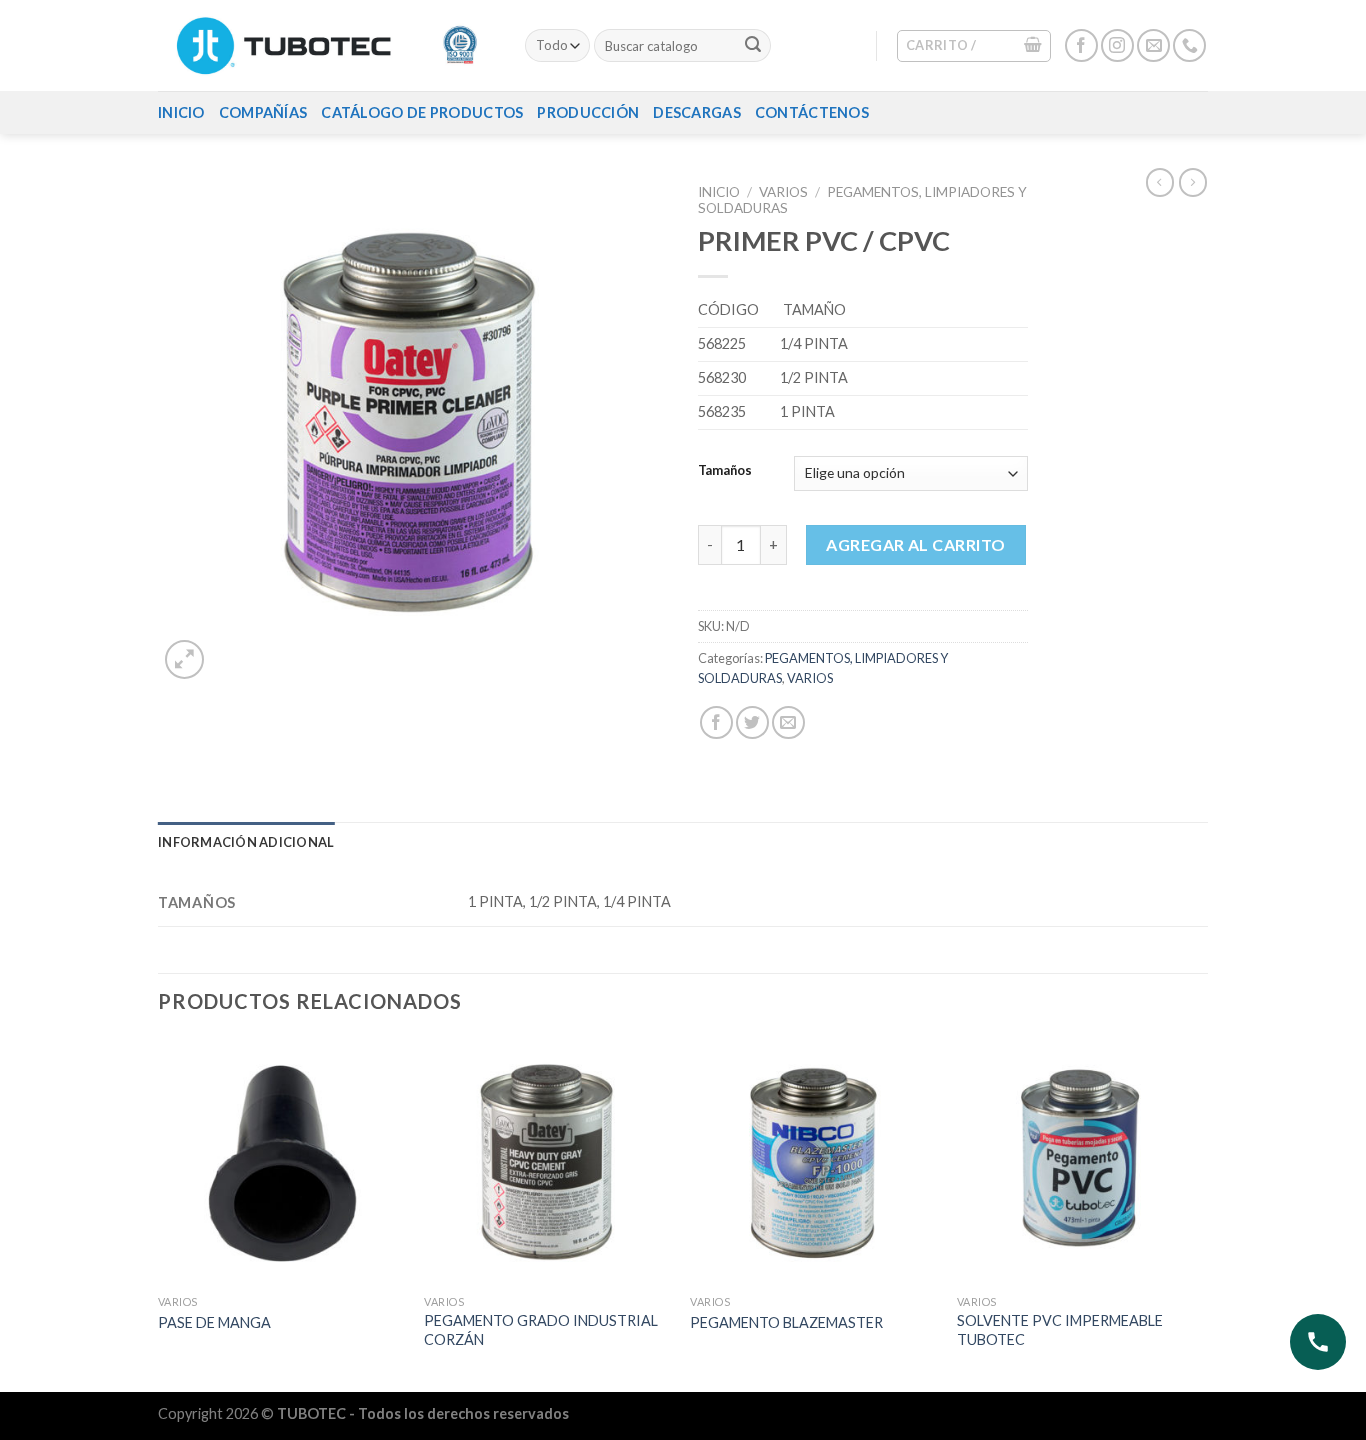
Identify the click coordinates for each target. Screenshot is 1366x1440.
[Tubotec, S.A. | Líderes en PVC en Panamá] (326, 45)
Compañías (263, 112)
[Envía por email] (788, 722)
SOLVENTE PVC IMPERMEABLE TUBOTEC (1060, 1330)
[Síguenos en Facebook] (1081, 45)
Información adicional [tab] (246, 842)
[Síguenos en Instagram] (1117, 45)
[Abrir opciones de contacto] (1318, 1342)
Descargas (697, 112)
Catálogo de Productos (422, 112)
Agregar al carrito (916, 544)
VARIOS (783, 192)
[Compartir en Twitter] (752, 722)
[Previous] (159, 1213)
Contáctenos (812, 112)
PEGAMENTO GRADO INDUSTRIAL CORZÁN (541, 1330)
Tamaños (725, 471)
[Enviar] (753, 46)
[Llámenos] (1189, 45)
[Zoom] (184, 659)
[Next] (1202, 1213)
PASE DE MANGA (214, 1322)
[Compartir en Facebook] (716, 722)
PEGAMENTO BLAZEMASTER (786, 1322)
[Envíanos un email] (1153, 45)
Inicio (181, 112)
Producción (588, 112)
